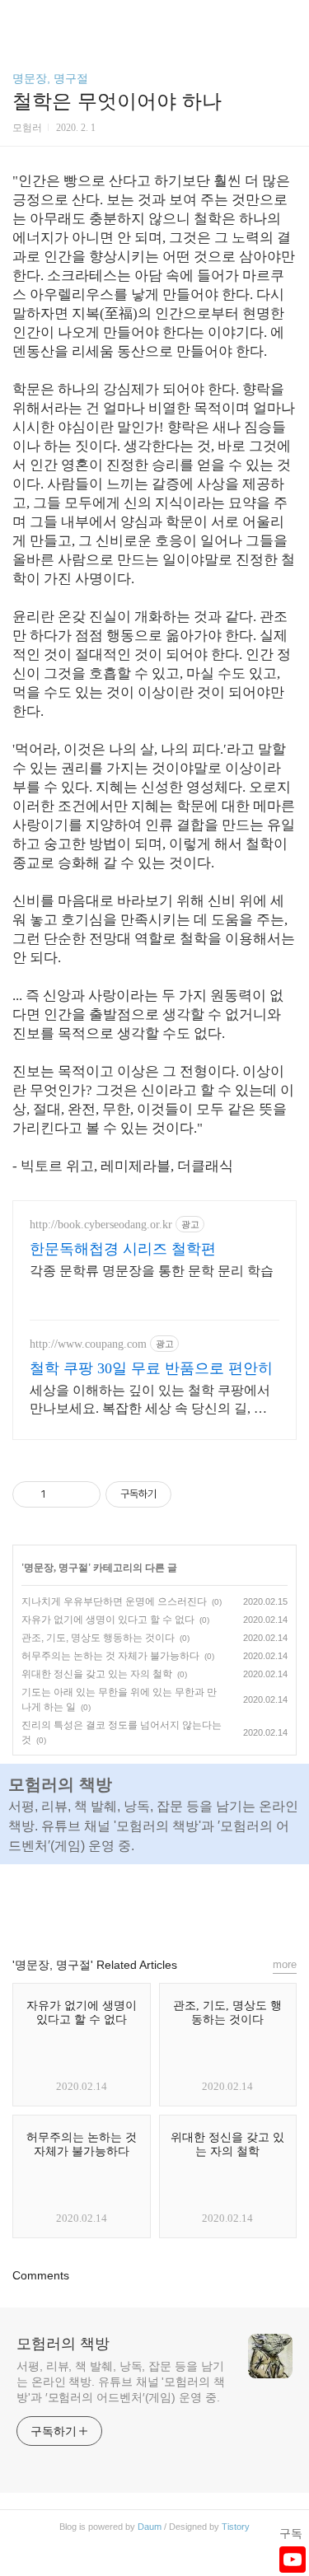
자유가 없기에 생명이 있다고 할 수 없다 (108, 1620)
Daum (150, 2527)
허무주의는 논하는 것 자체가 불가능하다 (110, 1656)
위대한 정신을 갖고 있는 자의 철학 (97, 1674)
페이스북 (117, 1903)
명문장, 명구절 (50, 78)
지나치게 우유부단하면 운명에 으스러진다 (114, 1601)
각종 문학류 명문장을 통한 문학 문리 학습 (152, 1271)
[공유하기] (61, 1494)
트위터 (193, 1903)
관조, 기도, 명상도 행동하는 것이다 (98, 1638)
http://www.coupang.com (88, 1344)
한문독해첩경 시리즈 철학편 (123, 1249)
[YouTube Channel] (293, 2560)
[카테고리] (20, 19)
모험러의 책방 (63, 2344)
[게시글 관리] (82, 1494)
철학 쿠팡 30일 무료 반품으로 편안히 (151, 1368)
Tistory (236, 2527)
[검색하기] (288, 19)
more (285, 1964)
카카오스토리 (155, 1903)
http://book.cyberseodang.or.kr (101, 1225)
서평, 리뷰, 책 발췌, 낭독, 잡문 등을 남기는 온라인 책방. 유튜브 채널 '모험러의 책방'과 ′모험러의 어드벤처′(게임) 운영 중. (121, 2382)
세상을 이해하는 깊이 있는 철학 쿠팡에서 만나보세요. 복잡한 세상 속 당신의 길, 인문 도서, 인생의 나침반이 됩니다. (150, 1400)
